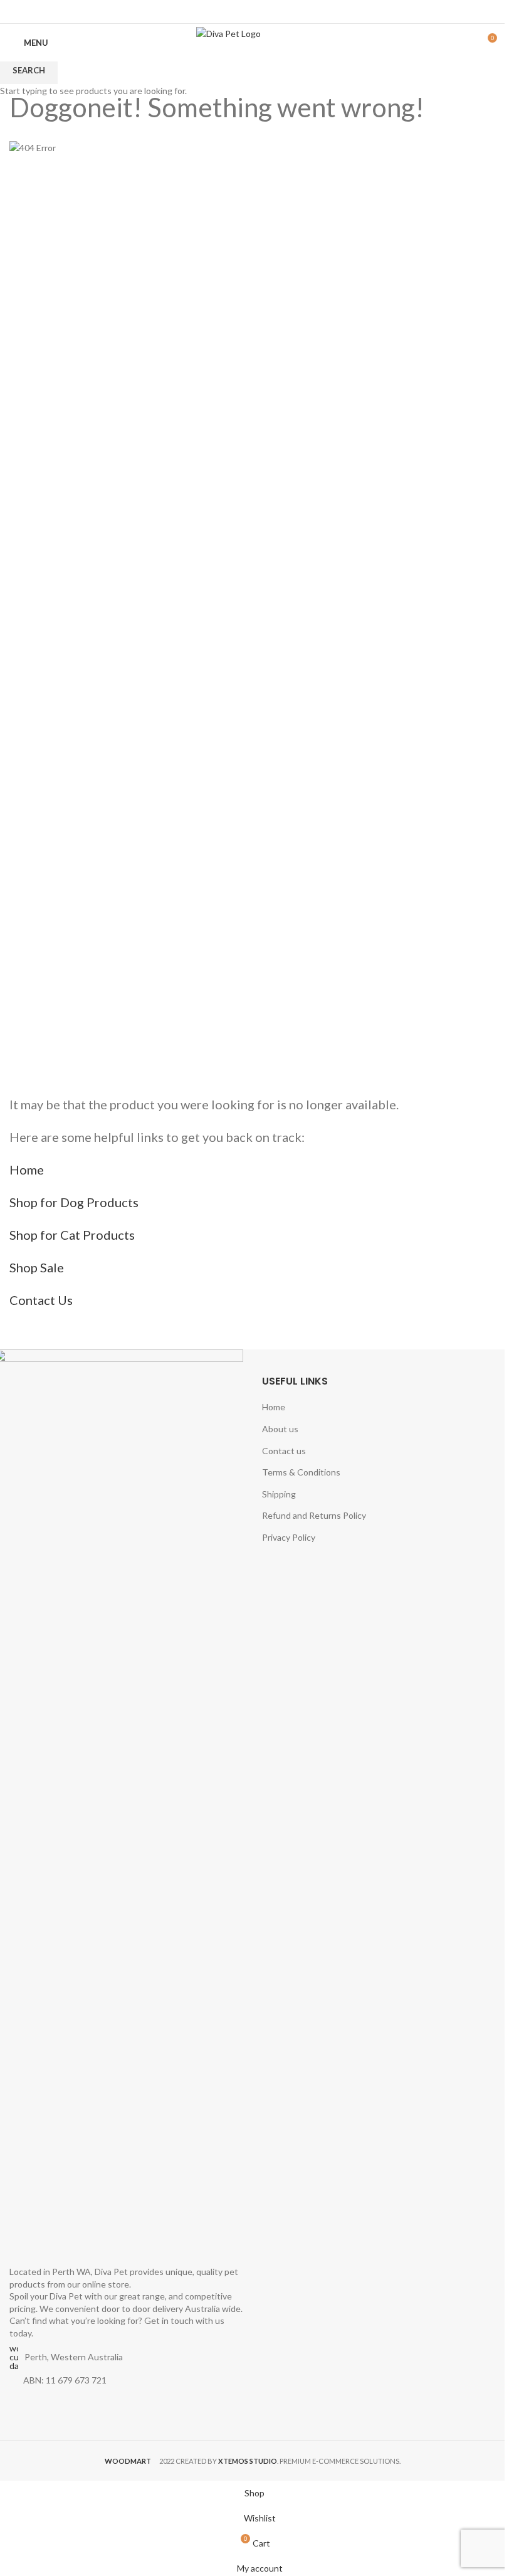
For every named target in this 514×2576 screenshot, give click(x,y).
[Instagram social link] (260, 11)
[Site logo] (252, 42)
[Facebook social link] (244, 11)
